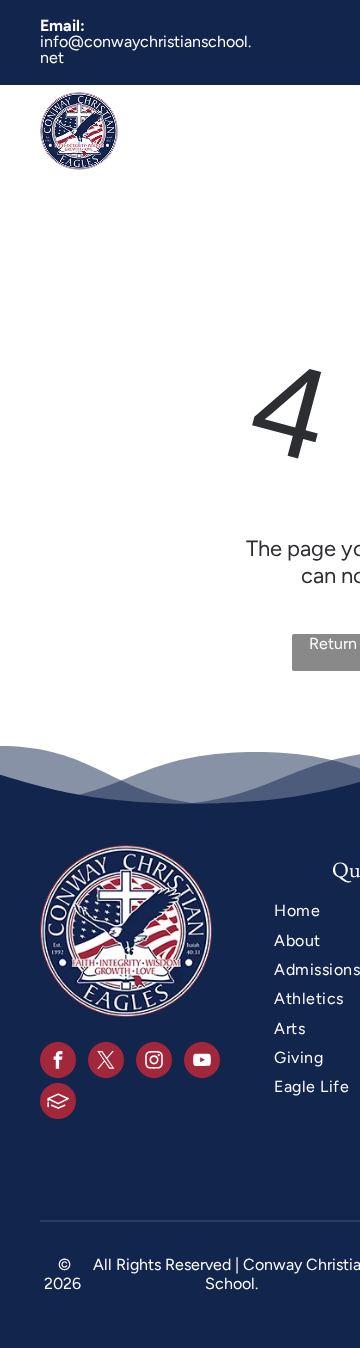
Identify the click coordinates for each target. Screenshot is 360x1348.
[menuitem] (266, 130)
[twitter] (106, 1062)
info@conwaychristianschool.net (145, 49)
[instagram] (154, 1062)
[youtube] (202, 1062)
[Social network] (58, 1103)
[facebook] (58, 1062)
